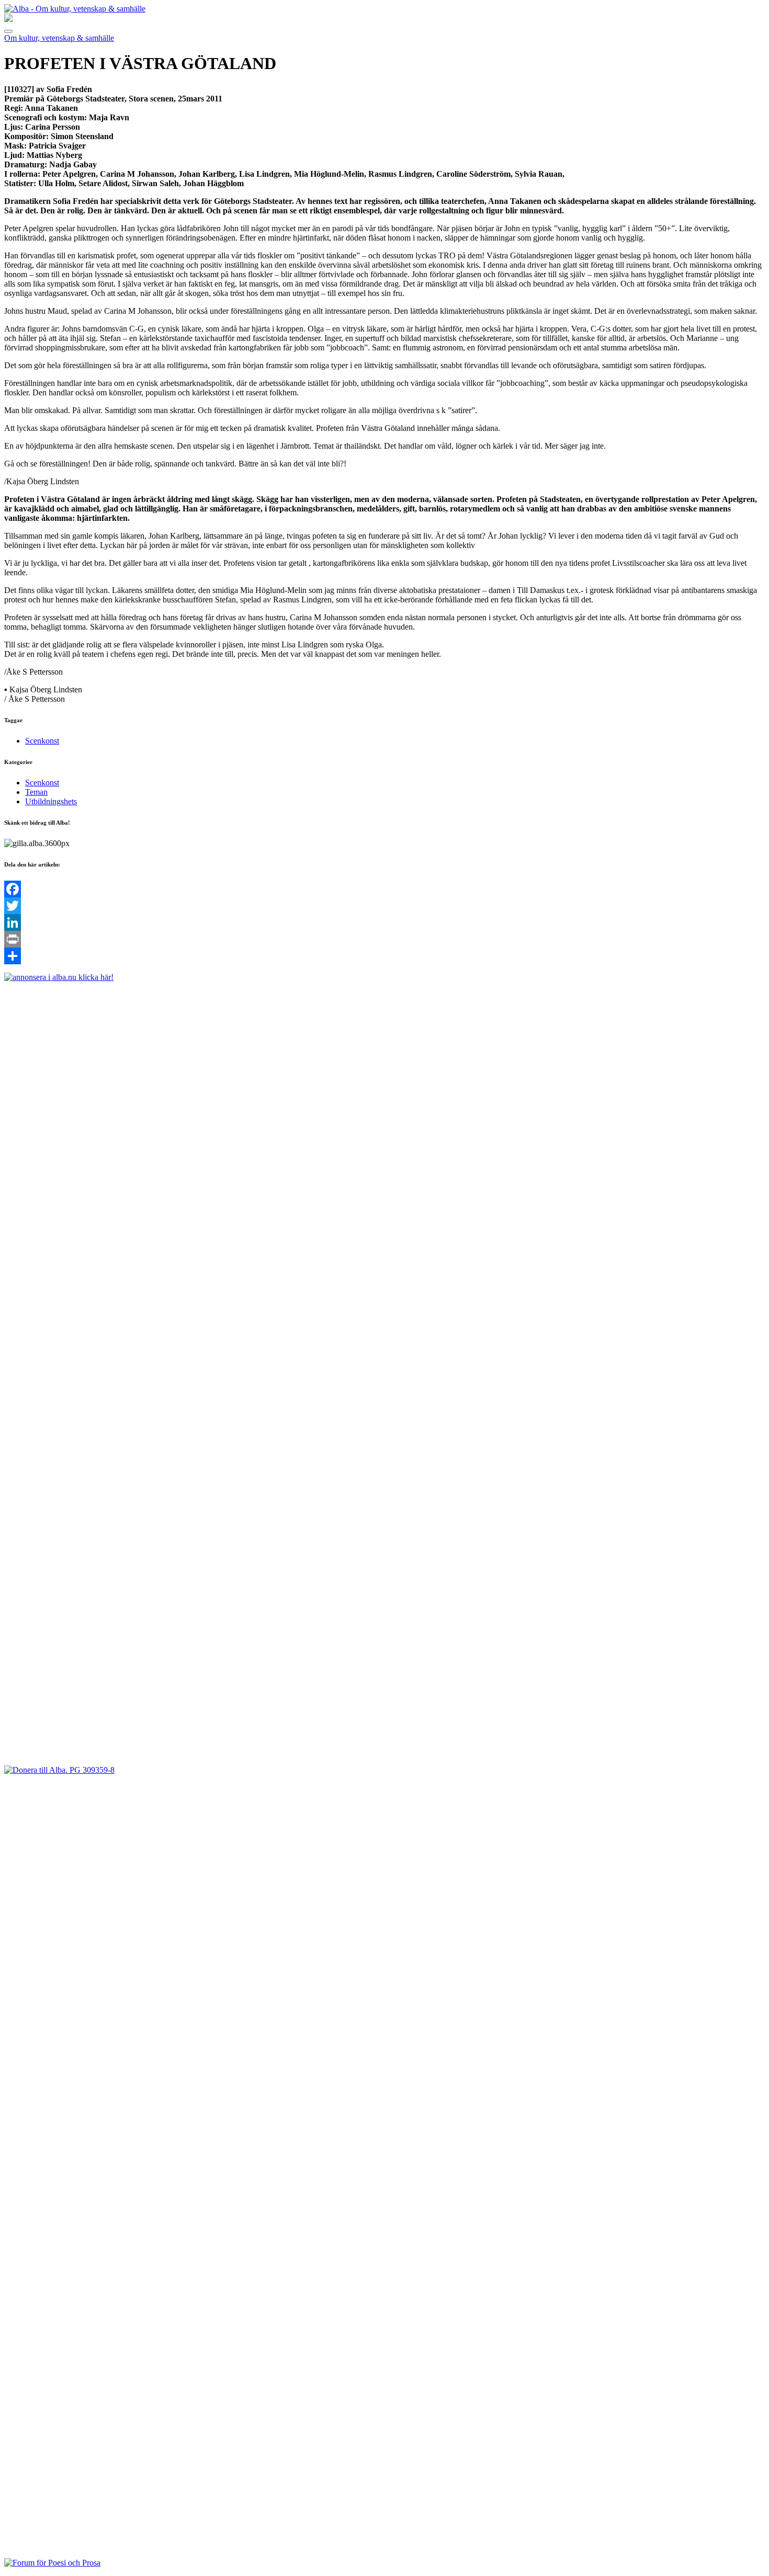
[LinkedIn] (384, 922)
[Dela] (384, 956)
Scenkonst (42, 741)
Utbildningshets (51, 801)
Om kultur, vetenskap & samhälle (59, 38)
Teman (36, 792)
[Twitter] (384, 906)
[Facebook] (384, 889)
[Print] (384, 939)
